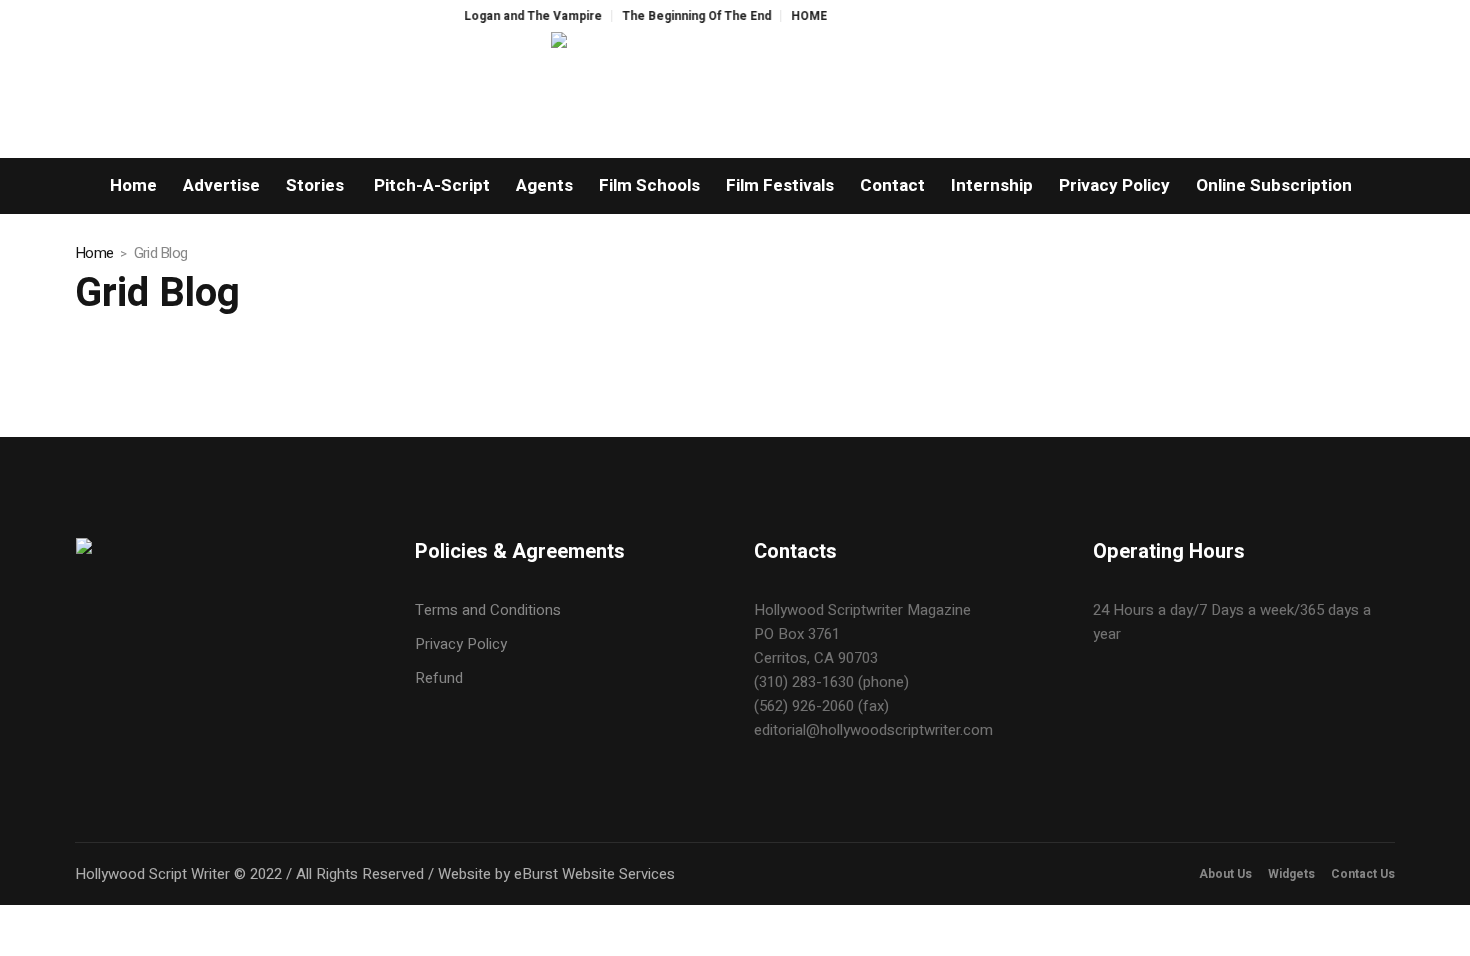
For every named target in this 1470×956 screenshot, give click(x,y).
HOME (796, 16)
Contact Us (1363, 874)
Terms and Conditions (488, 610)
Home (94, 253)
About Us (1225, 874)
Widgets (1291, 874)
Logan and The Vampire (520, 16)
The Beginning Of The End (683, 16)
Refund (439, 678)
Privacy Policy (461, 644)
